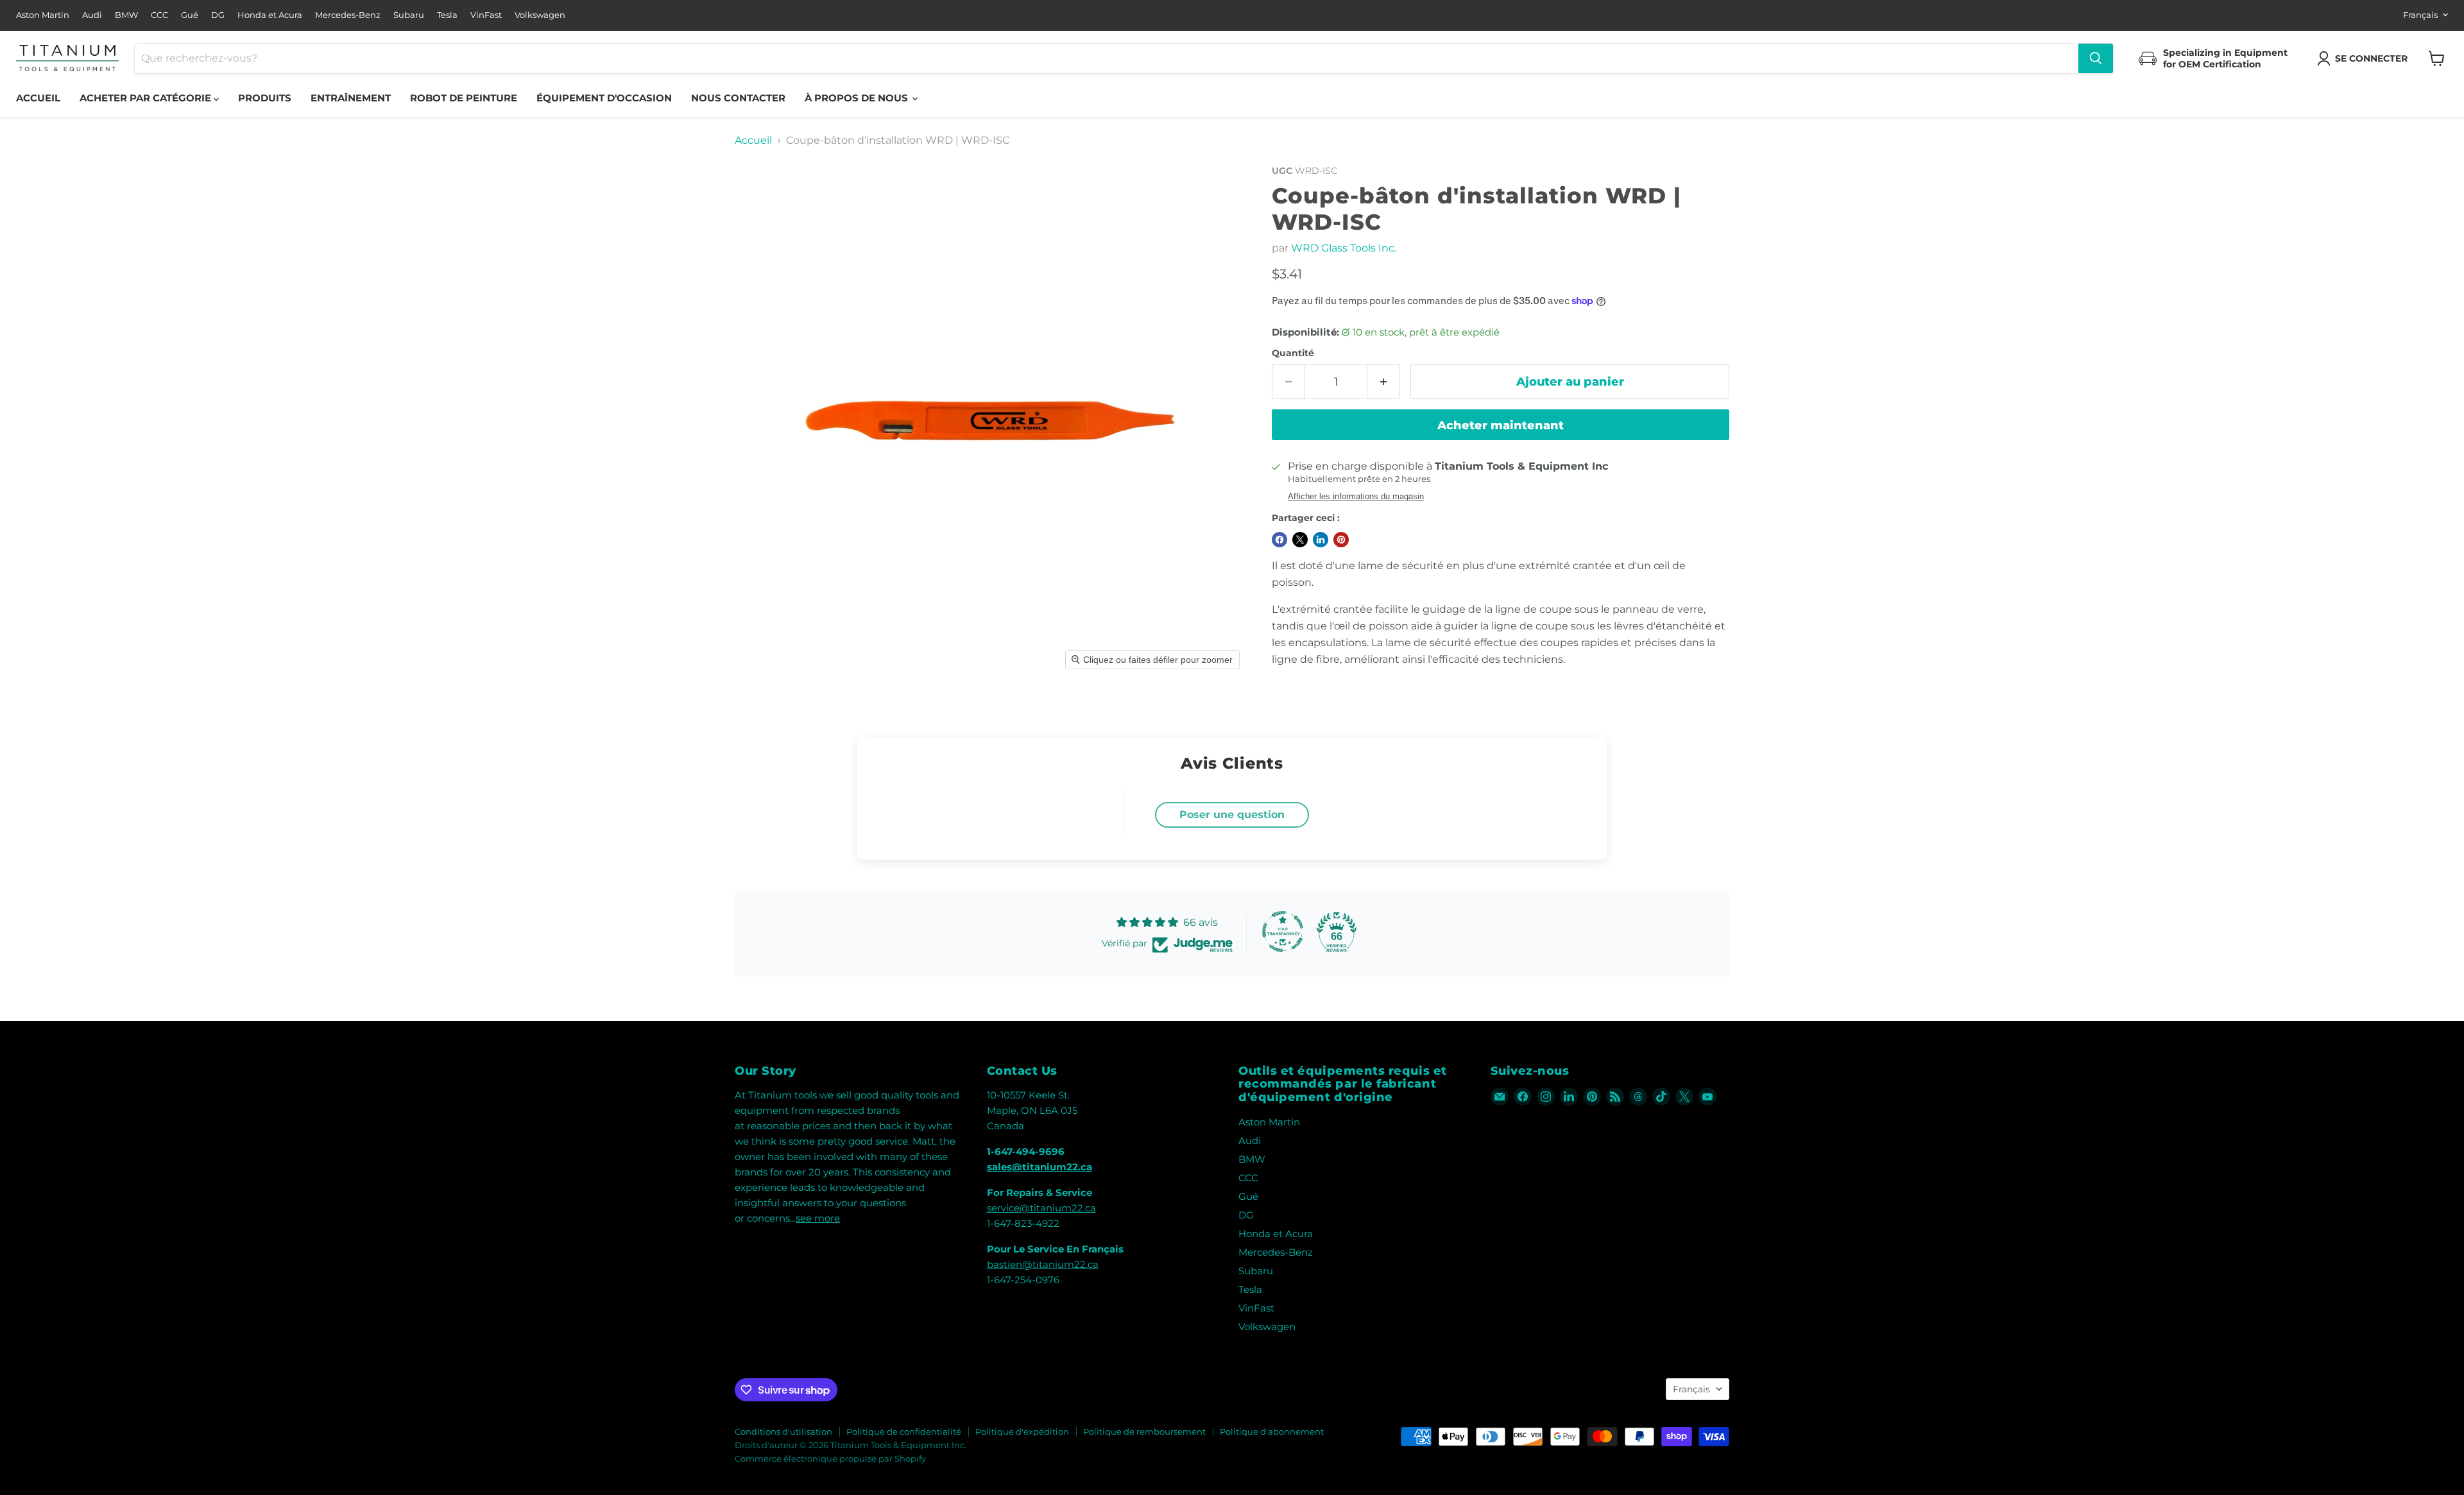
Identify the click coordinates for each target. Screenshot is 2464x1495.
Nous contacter (738, 98)
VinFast (486, 15)
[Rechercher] (2096, 58)
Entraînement (351, 98)
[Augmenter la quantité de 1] (1384, 382)
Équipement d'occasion (604, 98)
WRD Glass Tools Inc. (1344, 248)
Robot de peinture (464, 98)
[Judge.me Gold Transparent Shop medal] (1283, 932)
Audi (92, 15)
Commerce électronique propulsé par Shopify (830, 1458)
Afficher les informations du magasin (1356, 497)
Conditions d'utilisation (783, 1431)
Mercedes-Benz (348, 15)
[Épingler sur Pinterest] (1341, 540)
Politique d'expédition (1022, 1431)
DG (218, 15)
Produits (265, 98)
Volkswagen (540, 15)
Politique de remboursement (1144, 1431)
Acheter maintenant (1501, 425)
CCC (159, 15)
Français (2420, 15)
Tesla (447, 15)
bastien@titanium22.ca (1043, 1264)
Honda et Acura (270, 15)
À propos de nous (858, 98)
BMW (126, 15)
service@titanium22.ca (1041, 1208)
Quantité (1293, 353)
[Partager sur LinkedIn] (1321, 540)
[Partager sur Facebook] (1279, 540)
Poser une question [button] (1232, 815)
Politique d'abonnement (1272, 1431)
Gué (190, 15)
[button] (2365, 58)
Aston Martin (43, 15)
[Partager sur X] (1300, 540)
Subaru (409, 15)
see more (818, 1218)
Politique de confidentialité (904, 1431)
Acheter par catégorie (147, 98)
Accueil (38, 98)
